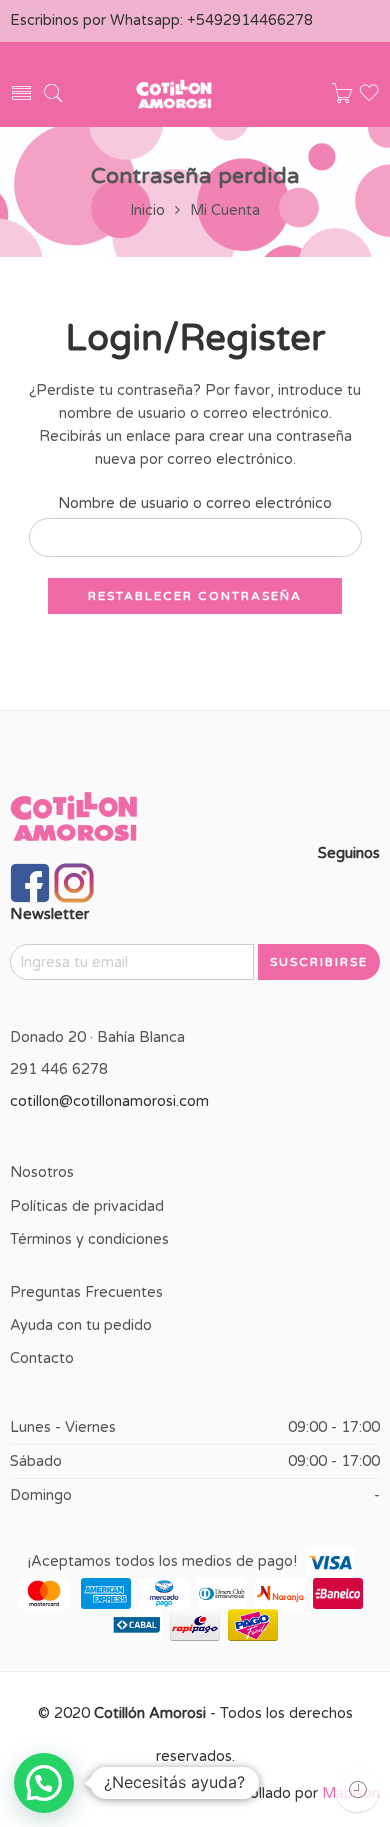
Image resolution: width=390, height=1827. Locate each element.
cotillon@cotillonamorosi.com (109, 1101)
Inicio (147, 210)
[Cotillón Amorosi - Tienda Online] (174, 93)
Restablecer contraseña (195, 596)
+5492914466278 (250, 20)
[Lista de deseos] (369, 99)
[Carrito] (342, 98)
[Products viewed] (357, 1789)
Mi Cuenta (225, 210)
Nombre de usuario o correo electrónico (195, 503)
